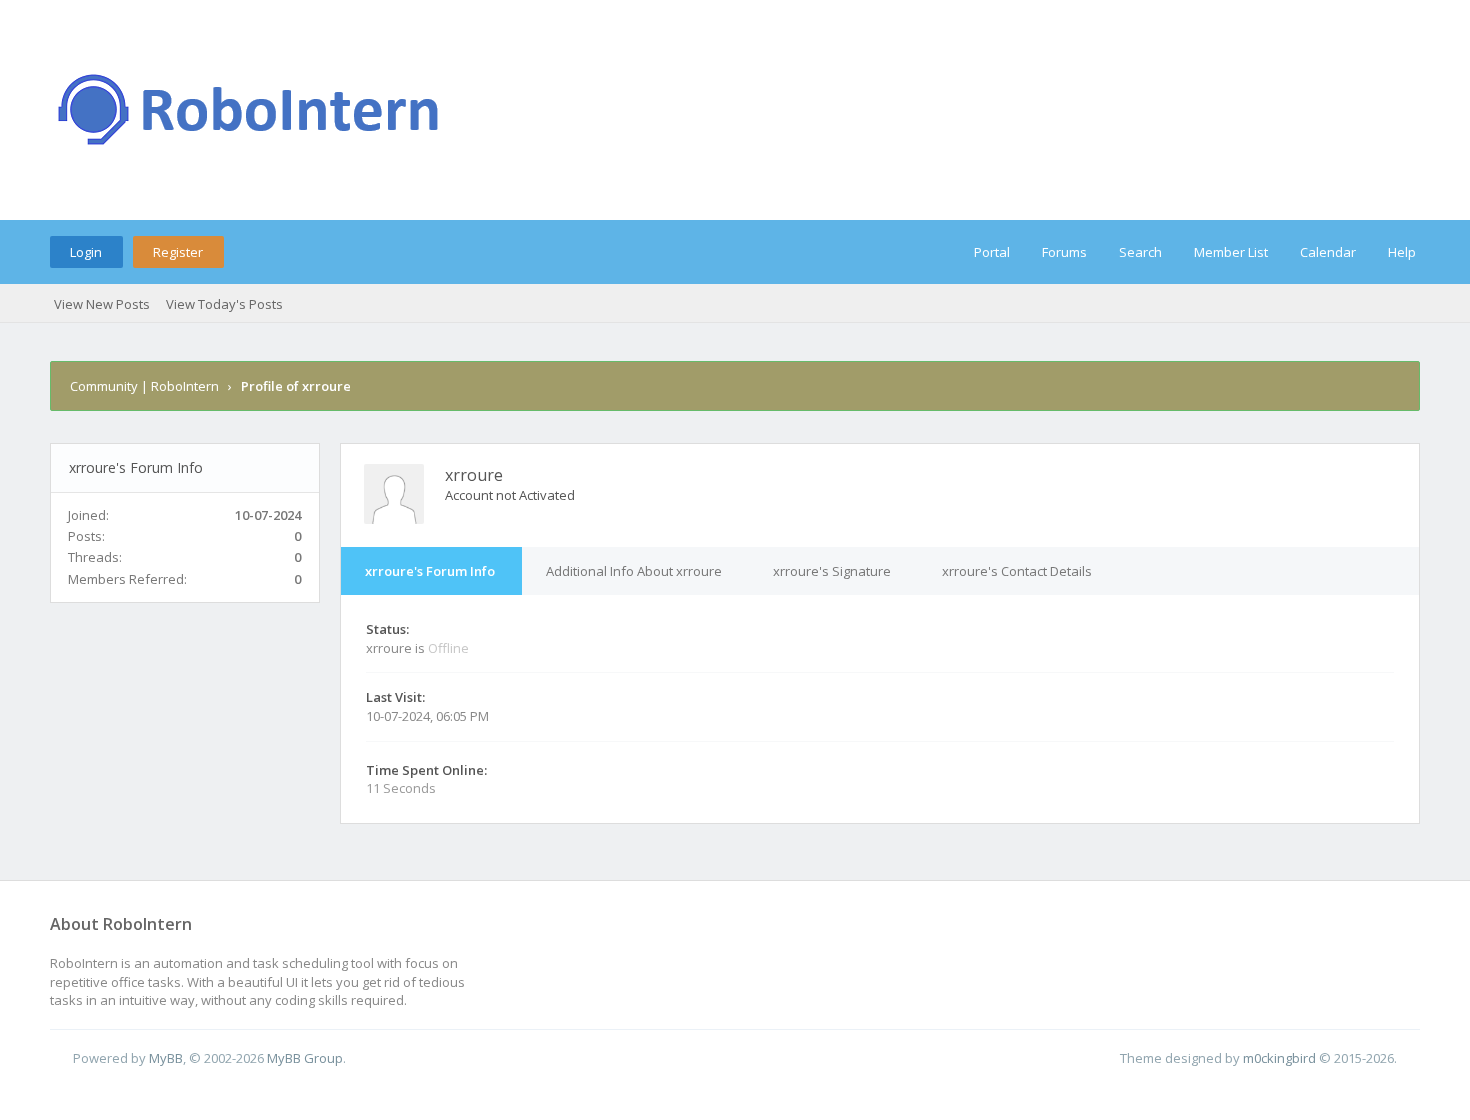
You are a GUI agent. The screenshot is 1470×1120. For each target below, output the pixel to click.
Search (1140, 252)
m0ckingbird (1279, 1058)
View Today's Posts (224, 304)
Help (1402, 252)
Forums (1064, 252)
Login (86, 252)
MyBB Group (305, 1058)
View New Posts (102, 304)
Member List (1231, 252)
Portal (992, 252)
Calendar (1328, 252)
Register (178, 252)
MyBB (166, 1058)
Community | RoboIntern (144, 386)
